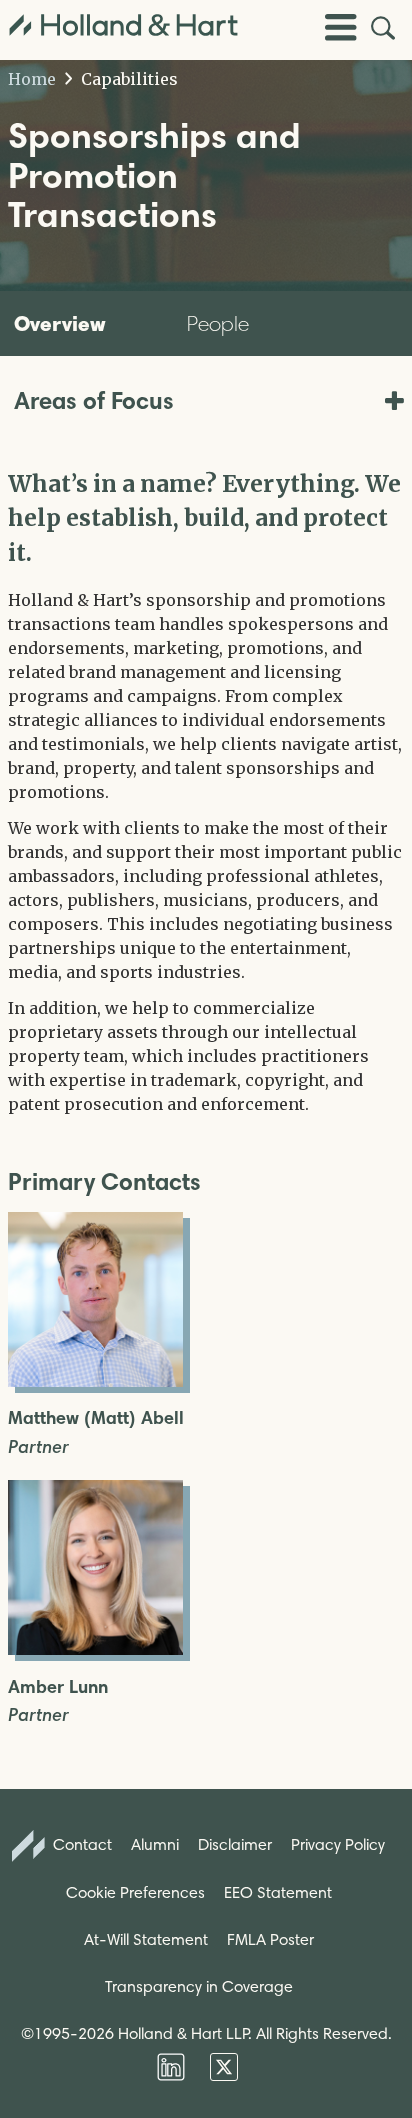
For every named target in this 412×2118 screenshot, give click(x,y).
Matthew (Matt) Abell (96, 1418)
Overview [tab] (60, 323)
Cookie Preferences (135, 1892)
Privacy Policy (338, 1844)
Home (32, 79)
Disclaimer (235, 1844)
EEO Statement (278, 1892)
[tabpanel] (206, 791)
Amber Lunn (58, 1687)
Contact (80, 1844)
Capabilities (127, 79)
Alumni (155, 1844)
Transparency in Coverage (199, 1986)
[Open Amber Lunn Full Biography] (95, 1649)
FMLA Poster (270, 1939)
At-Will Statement (146, 1939)
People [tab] (218, 323)
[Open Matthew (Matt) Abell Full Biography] (95, 1381)
